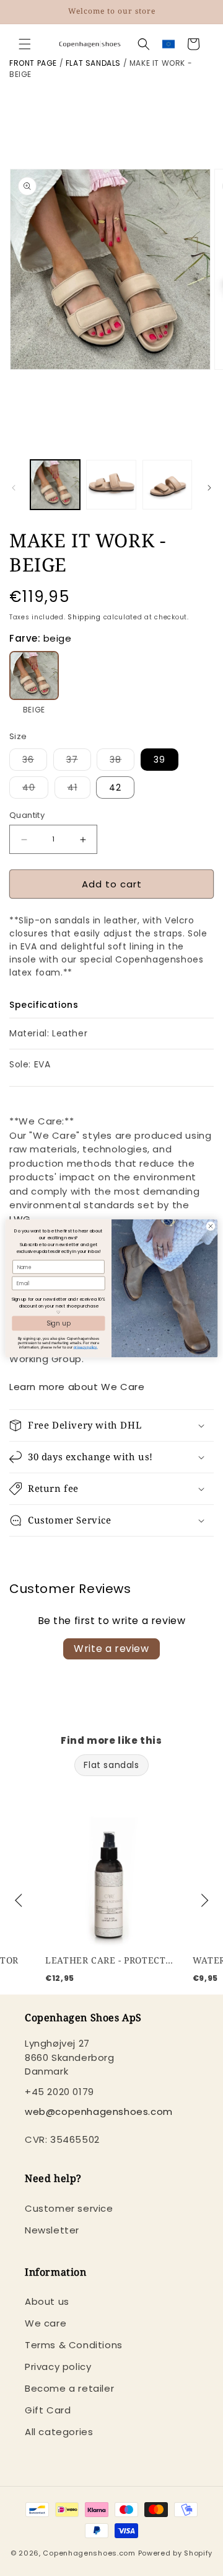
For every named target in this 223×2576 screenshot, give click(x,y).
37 (79, 762)
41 (79, 790)
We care (46, 2323)
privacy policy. (86, 1347)
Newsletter (52, 2230)
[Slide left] (14, 488)
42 (115, 788)
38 (122, 762)
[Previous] (20, 1901)
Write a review (111, 1649)
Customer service (69, 2208)
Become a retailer (69, 2388)
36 (35, 762)
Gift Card (48, 2410)
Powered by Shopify (176, 2553)
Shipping (84, 617)
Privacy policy (58, 2367)
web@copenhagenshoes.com (99, 2112)
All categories (59, 2432)
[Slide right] (209, 488)
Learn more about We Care (77, 1387)
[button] (25, 44)
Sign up (59, 1322)
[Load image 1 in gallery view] (55, 485)
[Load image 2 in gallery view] (111, 485)
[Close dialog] (210, 1226)
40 (35, 790)
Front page (33, 63)
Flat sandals (93, 63)
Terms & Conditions (74, 2345)
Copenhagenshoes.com (89, 2553)
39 (160, 760)
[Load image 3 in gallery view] (167, 485)
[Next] (203, 1901)
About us (47, 2301)
